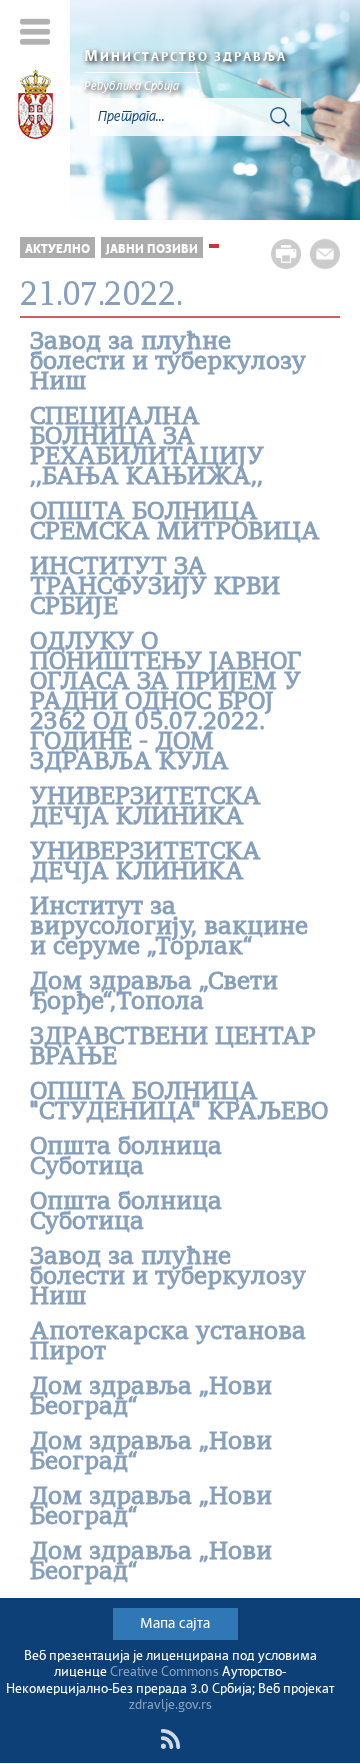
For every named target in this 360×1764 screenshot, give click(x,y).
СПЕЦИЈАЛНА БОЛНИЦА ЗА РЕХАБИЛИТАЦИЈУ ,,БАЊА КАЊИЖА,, (147, 448)
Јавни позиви (152, 249)
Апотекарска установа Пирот (168, 1343)
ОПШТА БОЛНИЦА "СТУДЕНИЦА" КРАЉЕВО (179, 1103)
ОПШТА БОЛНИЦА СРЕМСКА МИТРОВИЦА (175, 523)
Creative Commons (164, 1672)
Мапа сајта (175, 1624)
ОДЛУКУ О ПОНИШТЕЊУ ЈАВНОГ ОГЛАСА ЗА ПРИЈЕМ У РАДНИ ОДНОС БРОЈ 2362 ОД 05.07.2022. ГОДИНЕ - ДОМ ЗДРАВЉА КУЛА (165, 703)
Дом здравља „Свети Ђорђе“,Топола (154, 993)
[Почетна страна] (35, 108)
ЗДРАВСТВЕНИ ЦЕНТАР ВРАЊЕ (173, 1048)
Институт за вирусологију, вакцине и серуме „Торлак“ (169, 928)
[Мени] (35, 31)
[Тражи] (280, 117)
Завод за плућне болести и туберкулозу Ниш (168, 363)
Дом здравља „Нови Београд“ (151, 1398)
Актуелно (57, 249)
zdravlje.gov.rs (170, 1705)
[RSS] (170, 1739)
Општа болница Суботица (126, 1158)
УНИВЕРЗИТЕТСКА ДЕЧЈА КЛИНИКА (145, 808)
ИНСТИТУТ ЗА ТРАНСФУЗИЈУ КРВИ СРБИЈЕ (155, 588)
